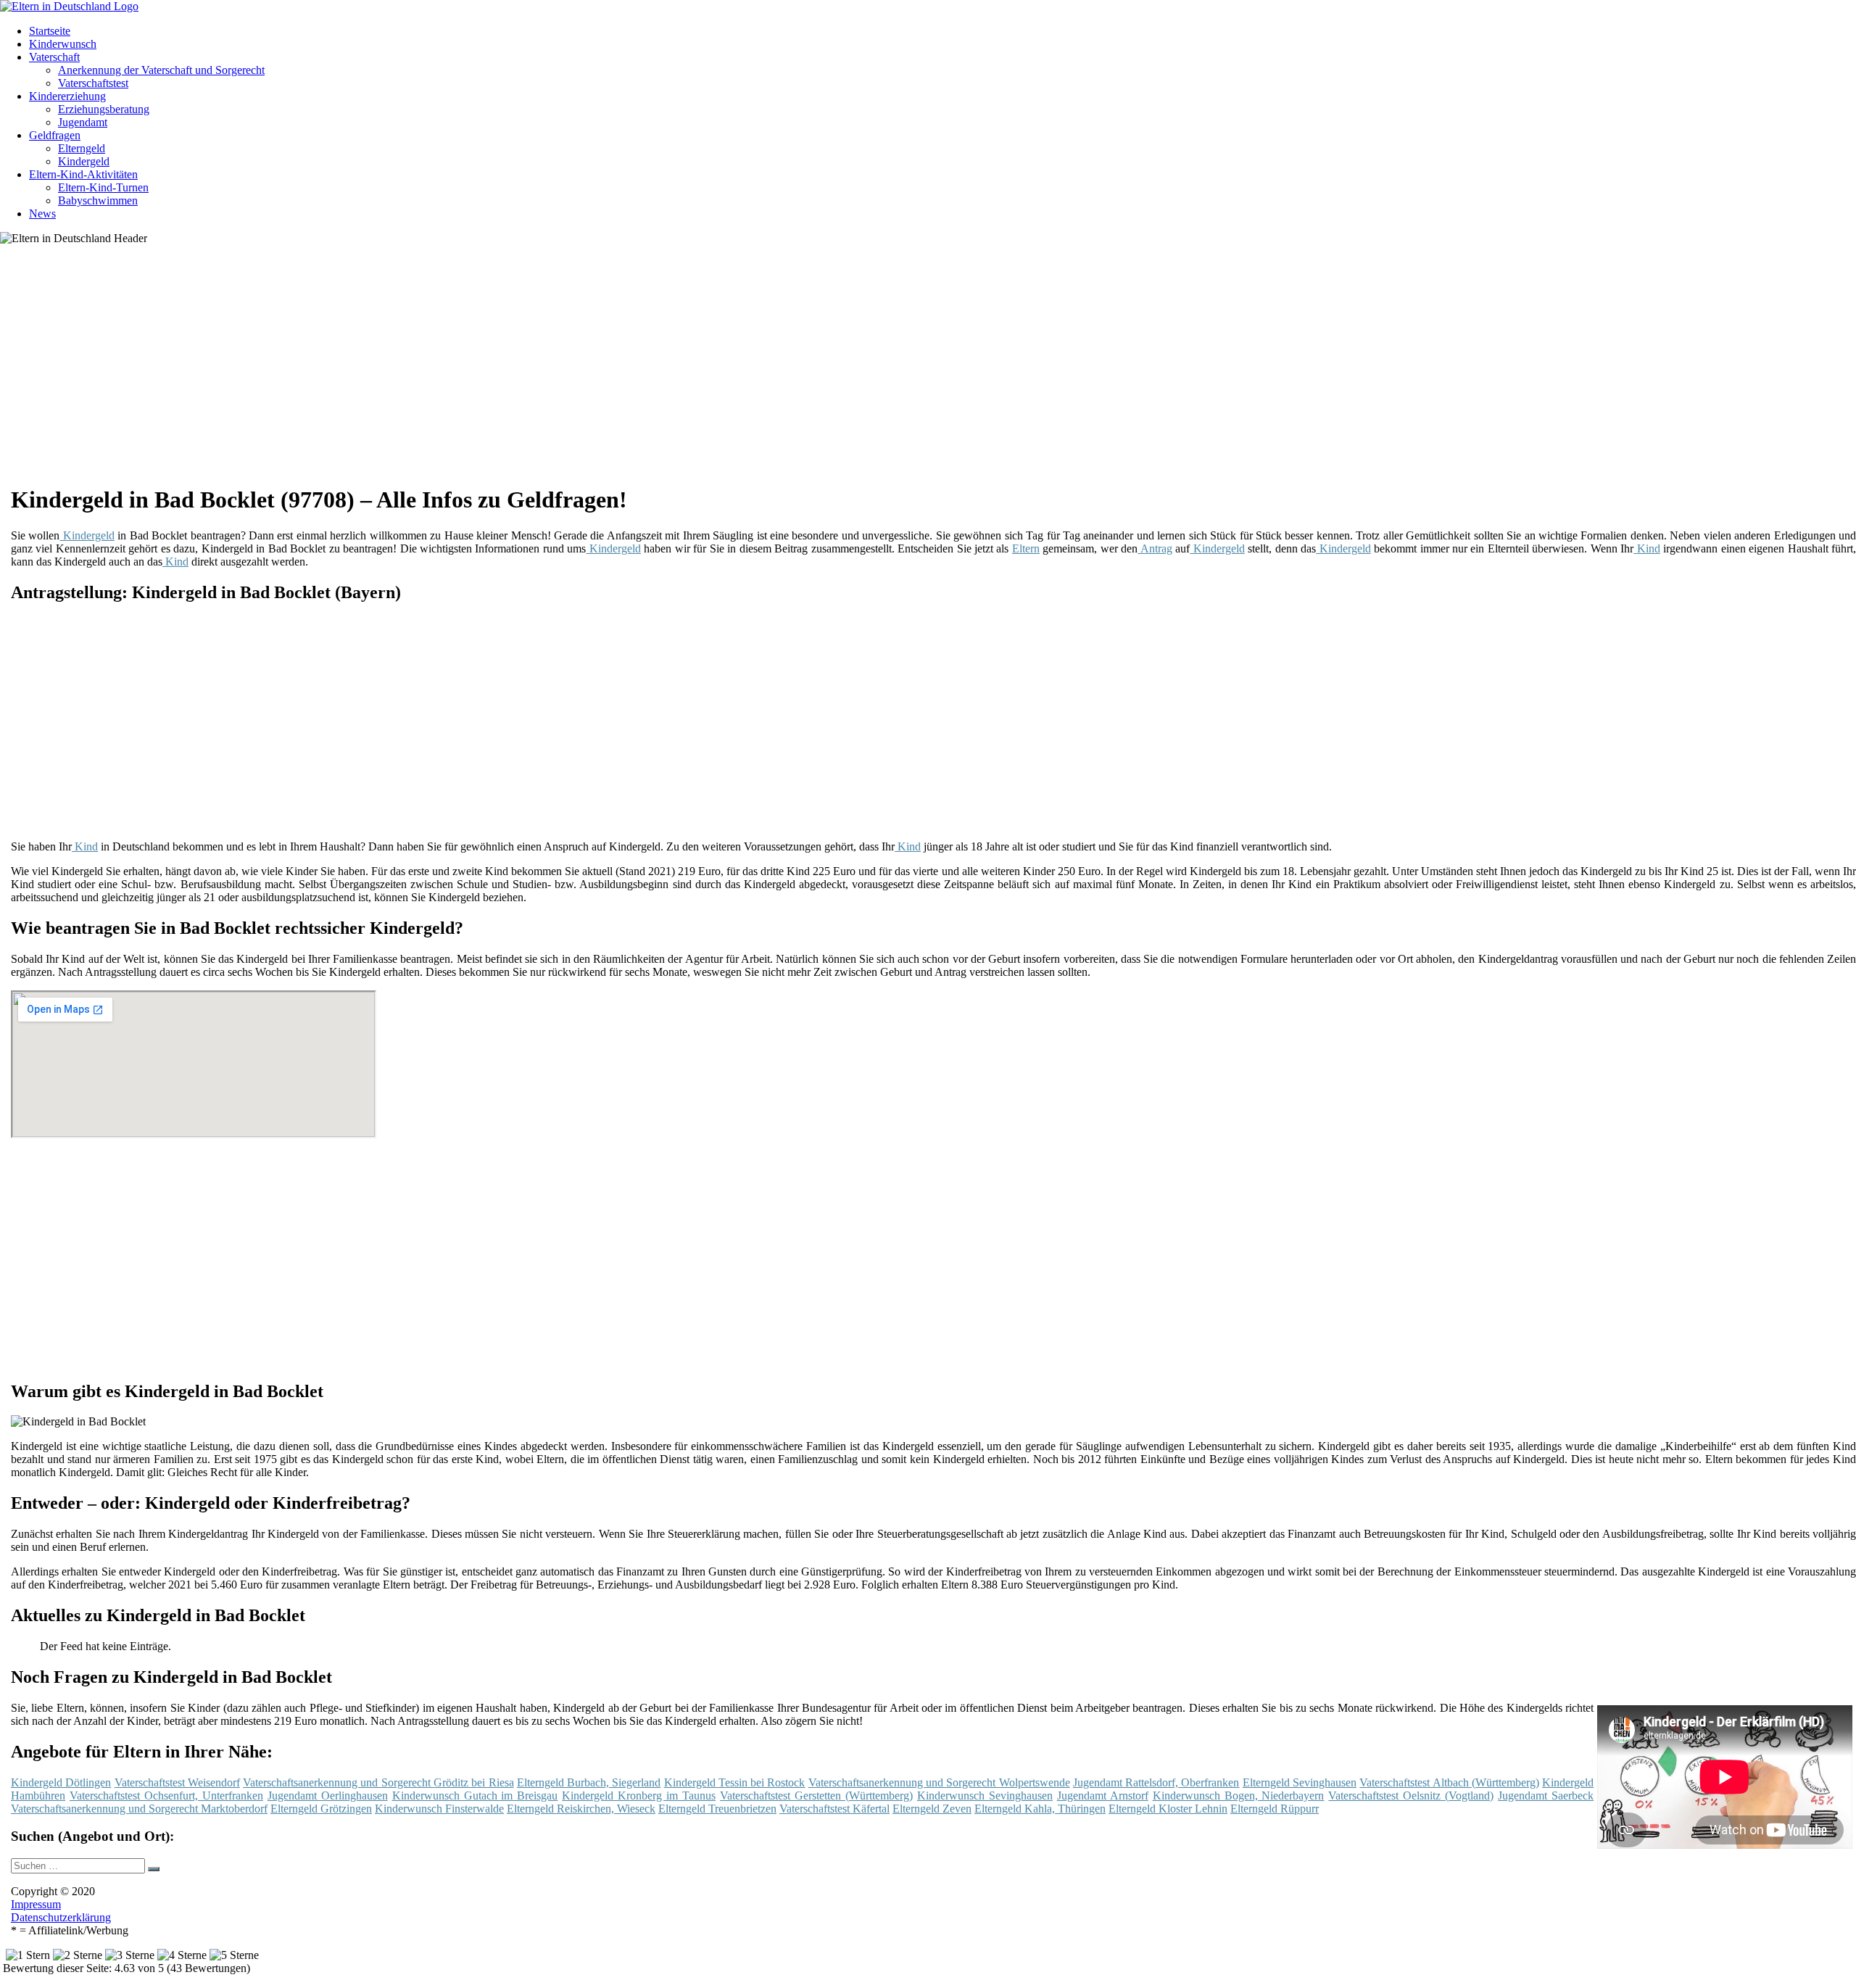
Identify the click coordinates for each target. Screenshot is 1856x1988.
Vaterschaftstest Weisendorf (177, 1782)
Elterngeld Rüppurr (1275, 1809)
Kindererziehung (67, 96)
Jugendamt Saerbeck (1546, 1796)
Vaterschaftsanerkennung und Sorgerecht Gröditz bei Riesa (378, 1782)
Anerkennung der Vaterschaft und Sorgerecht (161, 70)
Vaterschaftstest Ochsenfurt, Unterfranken (166, 1796)
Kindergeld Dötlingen (61, 1782)
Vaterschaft (54, 57)
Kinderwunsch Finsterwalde (439, 1809)
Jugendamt (83, 122)
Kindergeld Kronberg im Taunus (639, 1796)
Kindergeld (84, 161)
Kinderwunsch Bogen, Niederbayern (1239, 1796)
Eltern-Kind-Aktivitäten (83, 174)
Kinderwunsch (63, 44)
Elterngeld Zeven (932, 1809)
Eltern (1026, 548)
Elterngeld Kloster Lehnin (1168, 1809)
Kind (1646, 548)
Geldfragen (55, 135)
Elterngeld (82, 148)
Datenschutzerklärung (61, 1917)
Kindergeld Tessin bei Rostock (735, 1782)
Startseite (50, 31)
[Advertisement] (457, 370)
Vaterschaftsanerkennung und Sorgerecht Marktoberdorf (139, 1809)
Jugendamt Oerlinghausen (328, 1796)
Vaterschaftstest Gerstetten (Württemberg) (816, 1796)
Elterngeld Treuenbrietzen (717, 1809)
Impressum (36, 1904)
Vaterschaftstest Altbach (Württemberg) (1449, 1782)
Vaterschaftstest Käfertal (834, 1809)
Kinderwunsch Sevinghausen (985, 1796)
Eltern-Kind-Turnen (103, 187)
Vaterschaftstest (93, 83)
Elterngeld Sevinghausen (1300, 1782)
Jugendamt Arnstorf (1103, 1796)
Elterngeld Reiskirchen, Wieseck (581, 1809)
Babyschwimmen (98, 200)
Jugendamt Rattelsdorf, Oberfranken (1156, 1782)
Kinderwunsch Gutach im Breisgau (475, 1796)
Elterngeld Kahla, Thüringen (1040, 1809)
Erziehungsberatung (104, 109)
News (42, 214)
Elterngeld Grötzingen (321, 1809)
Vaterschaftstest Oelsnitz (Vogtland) (1411, 1796)
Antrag (1155, 548)
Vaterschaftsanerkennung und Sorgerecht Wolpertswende (939, 1782)
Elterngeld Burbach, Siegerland (589, 1782)
